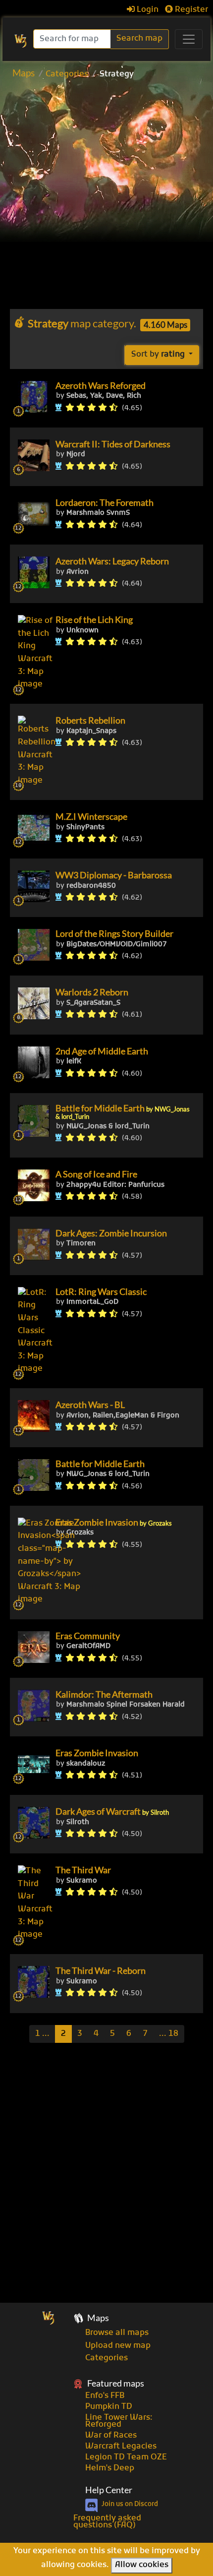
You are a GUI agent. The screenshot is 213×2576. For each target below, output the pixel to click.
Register (190, 10)
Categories (67, 74)
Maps (24, 73)
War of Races (111, 2436)
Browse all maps (117, 2333)
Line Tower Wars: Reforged (119, 2421)
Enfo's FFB (105, 2396)
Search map (139, 39)
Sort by (158, 355)
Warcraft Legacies (121, 2447)
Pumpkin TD (109, 2407)
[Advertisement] (106, 197)
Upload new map (118, 2346)
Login (147, 10)
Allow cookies (142, 2565)
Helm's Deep (110, 2468)
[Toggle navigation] (189, 39)
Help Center (109, 2490)
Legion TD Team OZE (126, 2457)
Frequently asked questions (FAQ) (107, 2522)
